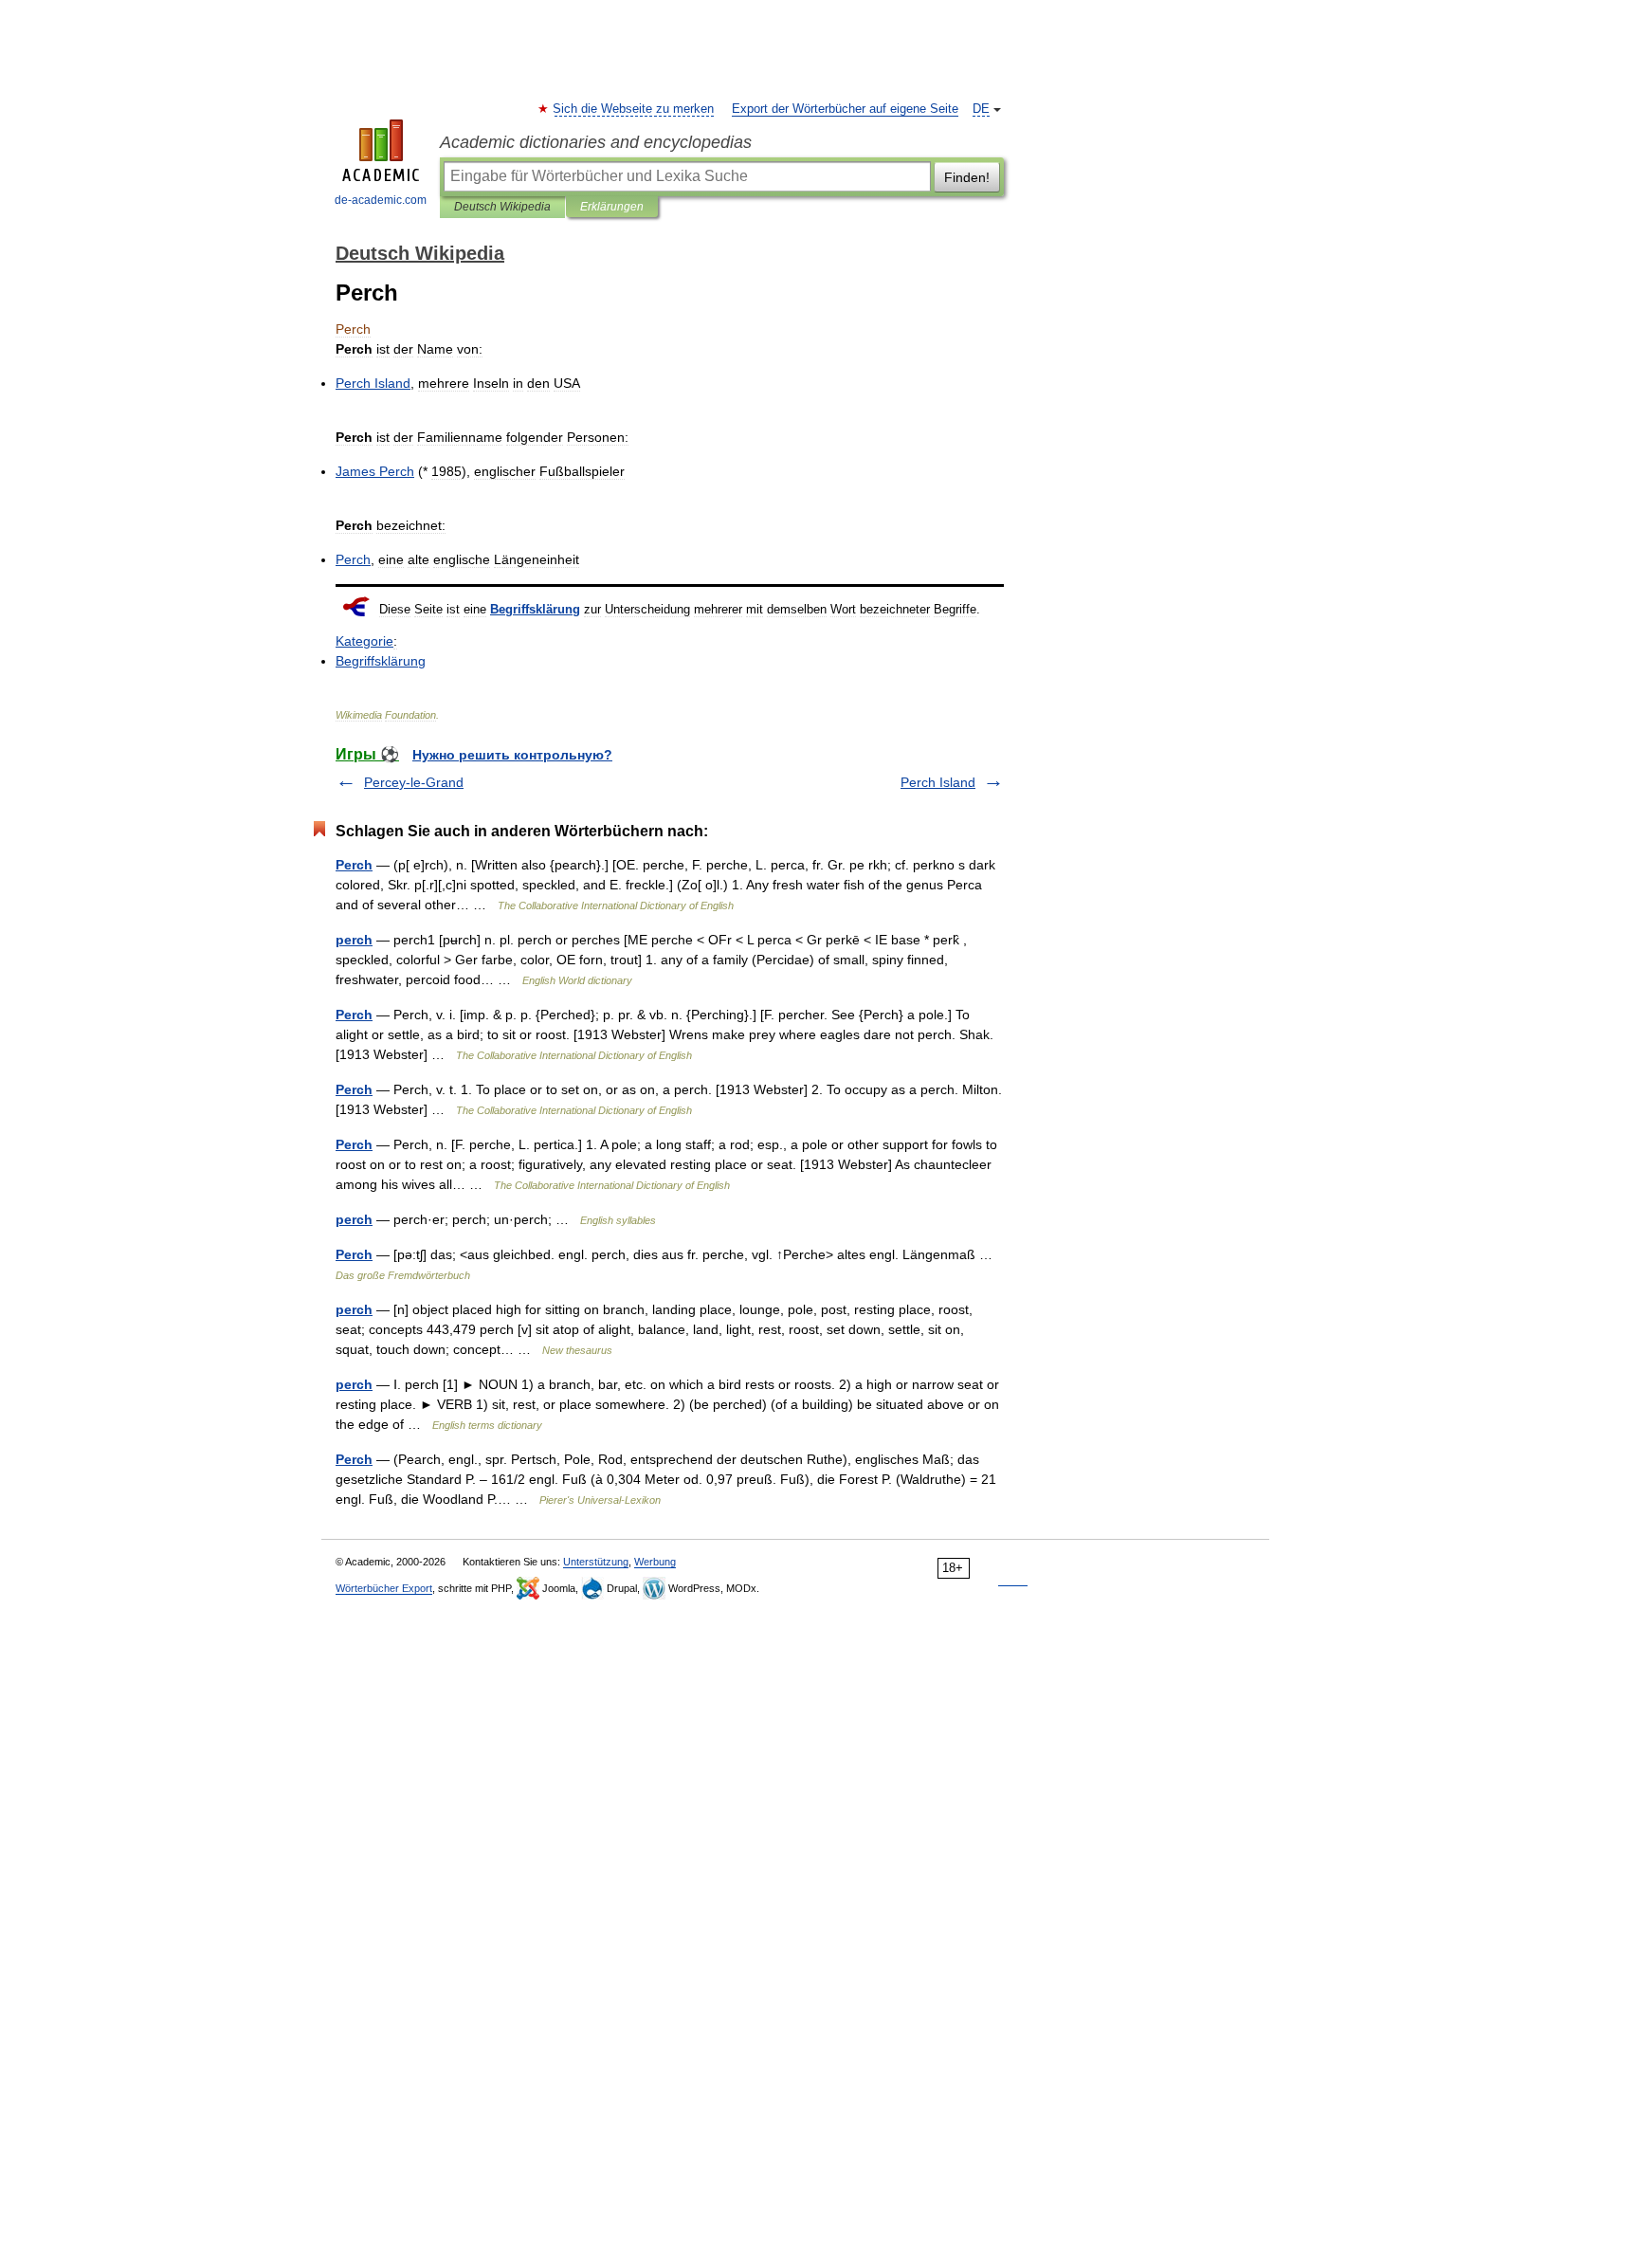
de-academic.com (381, 200)
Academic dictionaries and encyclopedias (596, 142)
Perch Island (938, 782)
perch (354, 940)
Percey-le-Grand (414, 782)
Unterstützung (596, 1562)
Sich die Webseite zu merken (634, 109)
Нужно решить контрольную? (512, 755)
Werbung (655, 1562)
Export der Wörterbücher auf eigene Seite (845, 109)
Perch (354, 865)
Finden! (967, 177)
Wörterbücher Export (384, 1588)
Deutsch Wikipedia (502, 207)
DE (981, 109)
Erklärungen (612, 207)
